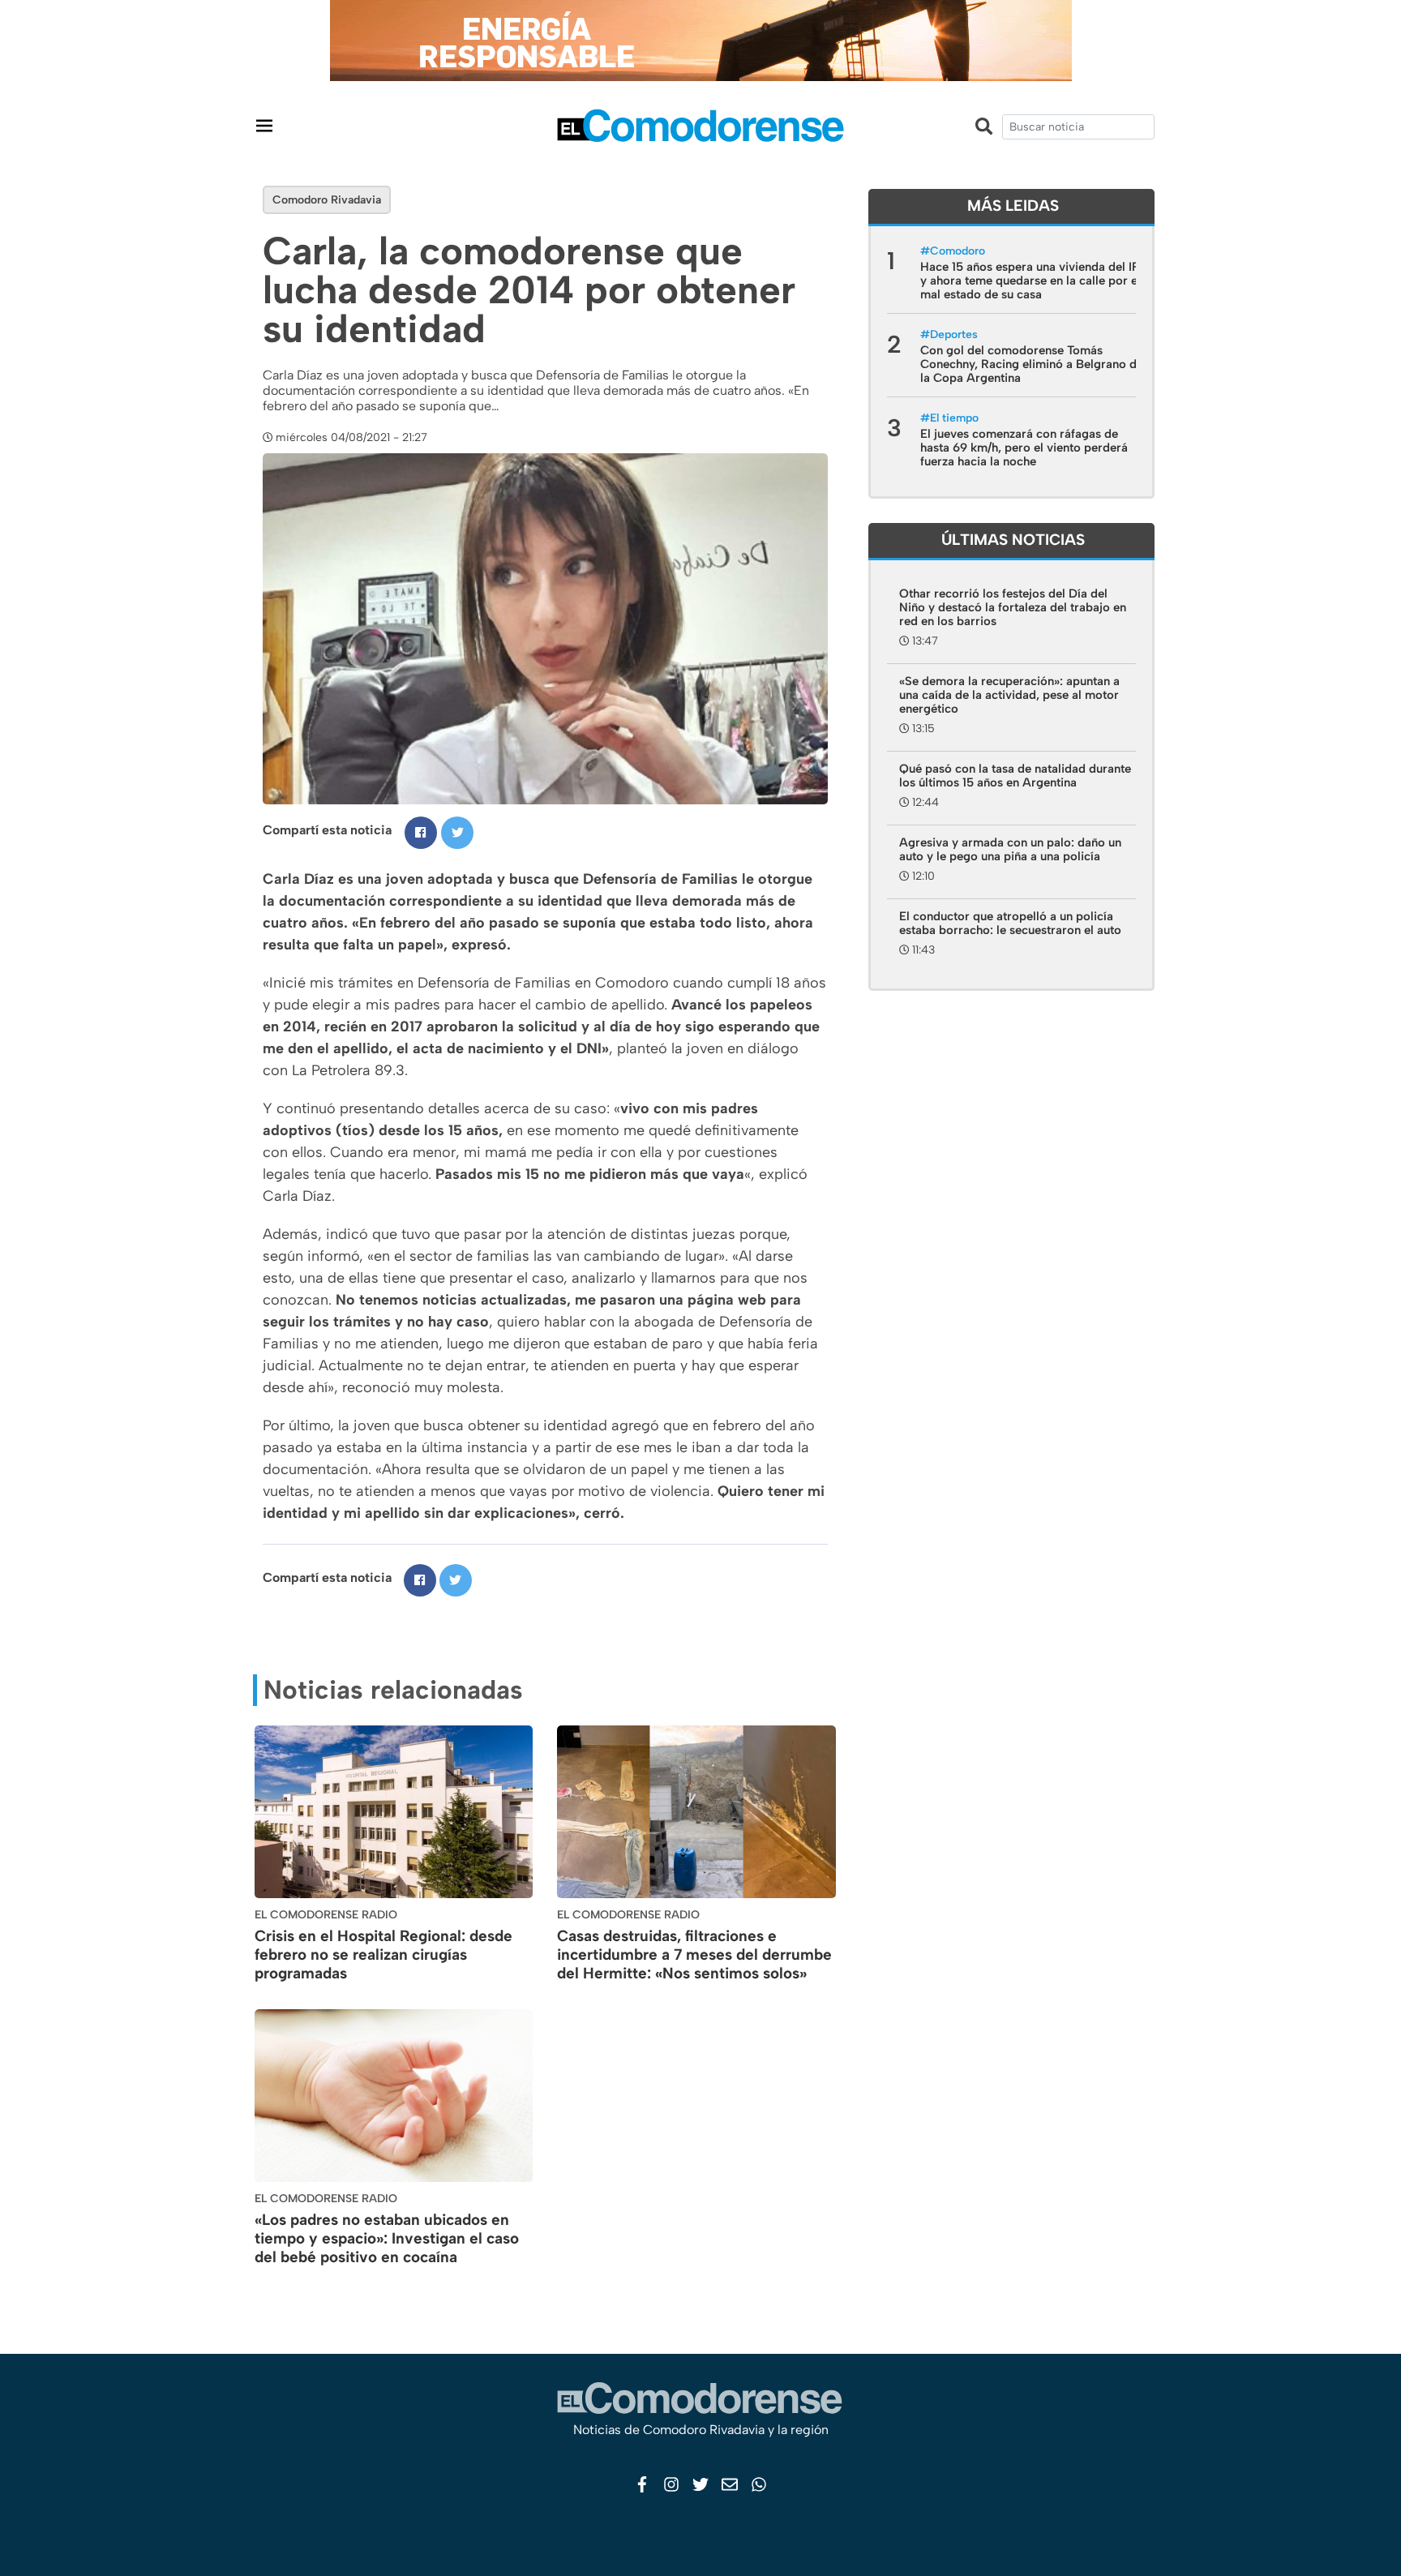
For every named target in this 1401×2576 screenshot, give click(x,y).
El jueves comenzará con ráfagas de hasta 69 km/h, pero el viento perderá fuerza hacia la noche (1024, 448)
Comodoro (958, 251)
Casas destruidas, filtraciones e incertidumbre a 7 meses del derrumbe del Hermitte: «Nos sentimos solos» (694, 1955)
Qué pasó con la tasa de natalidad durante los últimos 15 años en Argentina (1015, 776)
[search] (1078, 127)
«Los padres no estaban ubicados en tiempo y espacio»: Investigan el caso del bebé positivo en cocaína (387, 2238)
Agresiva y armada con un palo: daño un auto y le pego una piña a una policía (1010, 849)
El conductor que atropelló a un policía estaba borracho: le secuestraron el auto (1010, 923)
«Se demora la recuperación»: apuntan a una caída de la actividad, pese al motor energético (1009, 695)
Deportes (954, 334)
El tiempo (954, 418)
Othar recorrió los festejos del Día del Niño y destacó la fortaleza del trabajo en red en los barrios (1013, 607)
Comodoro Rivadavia (327, 200)
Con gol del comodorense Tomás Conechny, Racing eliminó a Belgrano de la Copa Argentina (1032, 364)
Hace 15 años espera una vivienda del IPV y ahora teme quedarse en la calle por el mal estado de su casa (1034, 281)
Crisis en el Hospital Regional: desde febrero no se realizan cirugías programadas (383, 1955)
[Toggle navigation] (264, 125)
